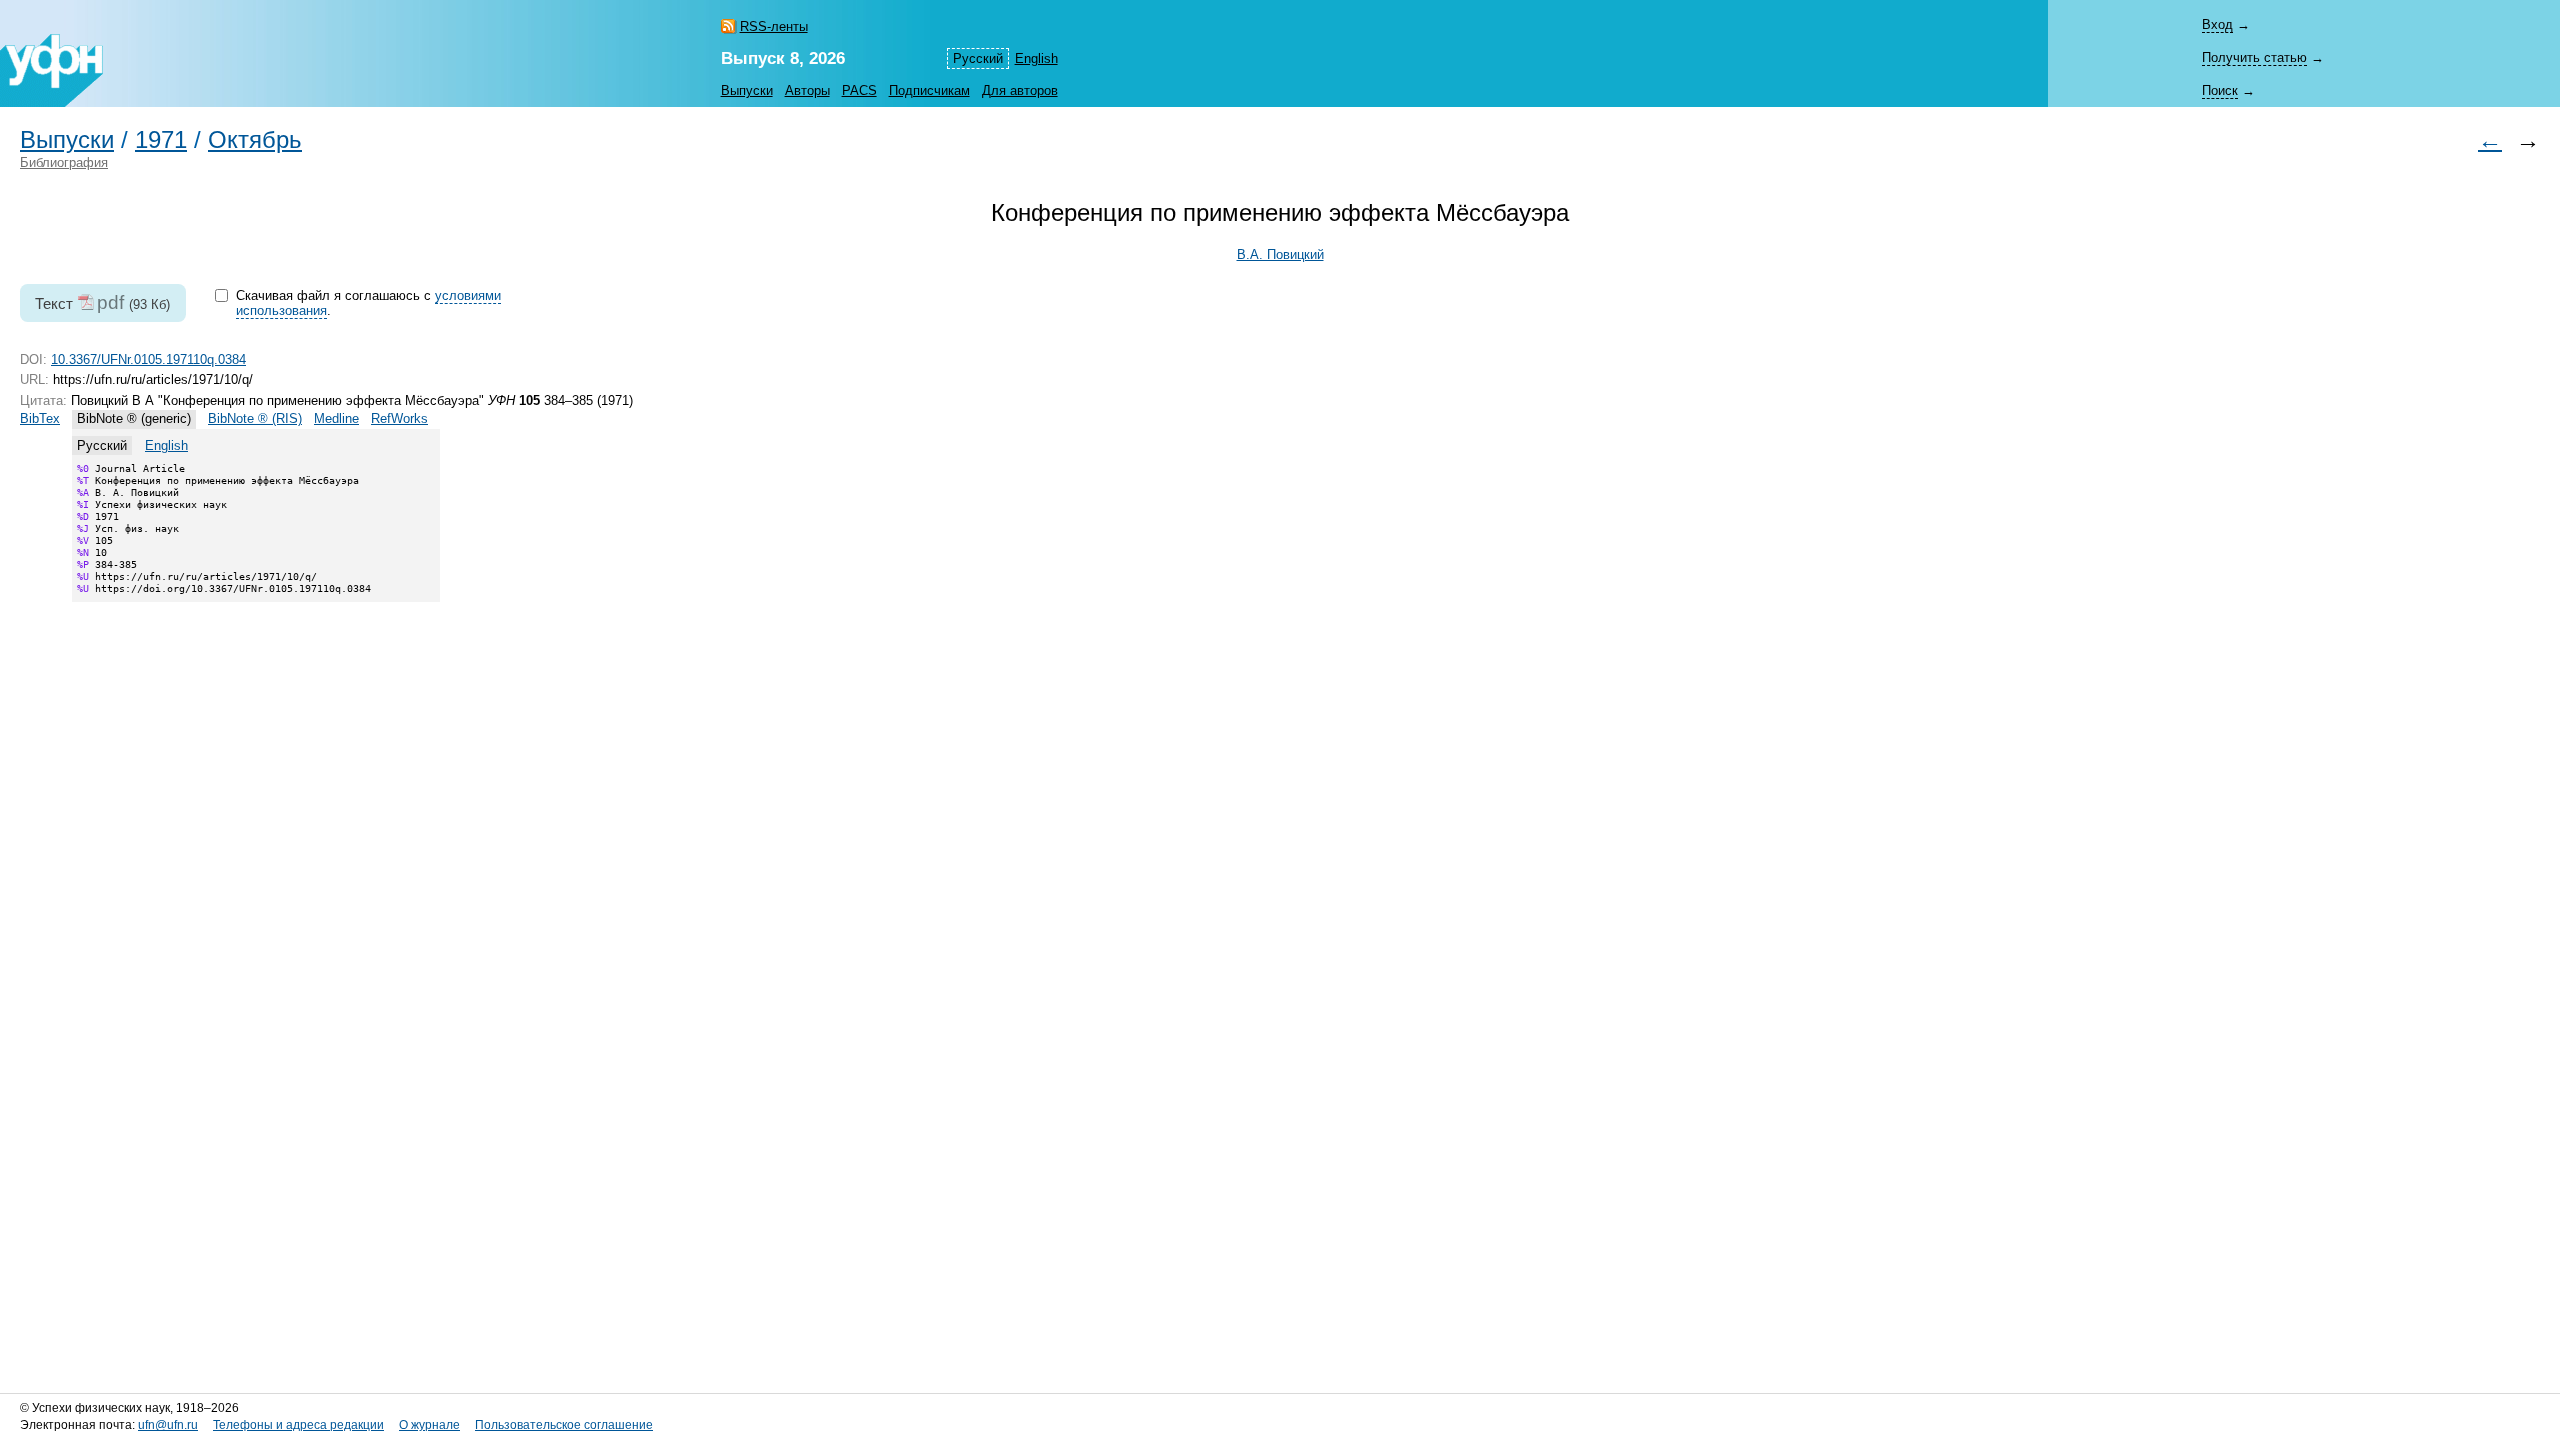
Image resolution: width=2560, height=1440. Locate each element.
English (1036, 58)
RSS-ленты (774, 26)
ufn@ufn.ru (168, 1425)
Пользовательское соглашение (564, 1425)
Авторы (807, 90)
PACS (859, 90)
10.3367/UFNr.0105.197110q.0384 (148, 359)
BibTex (40, 418)
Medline (336, 418)
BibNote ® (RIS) (255, 418)
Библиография (64, 162)
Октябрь (255, 140)
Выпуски (747, 90)
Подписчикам (929, 90)
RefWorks (399, 418)
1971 (161, 140)
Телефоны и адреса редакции (298, 1425)
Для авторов (1020, 90)
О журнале (429, 1425)
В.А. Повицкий (1280, 254)
